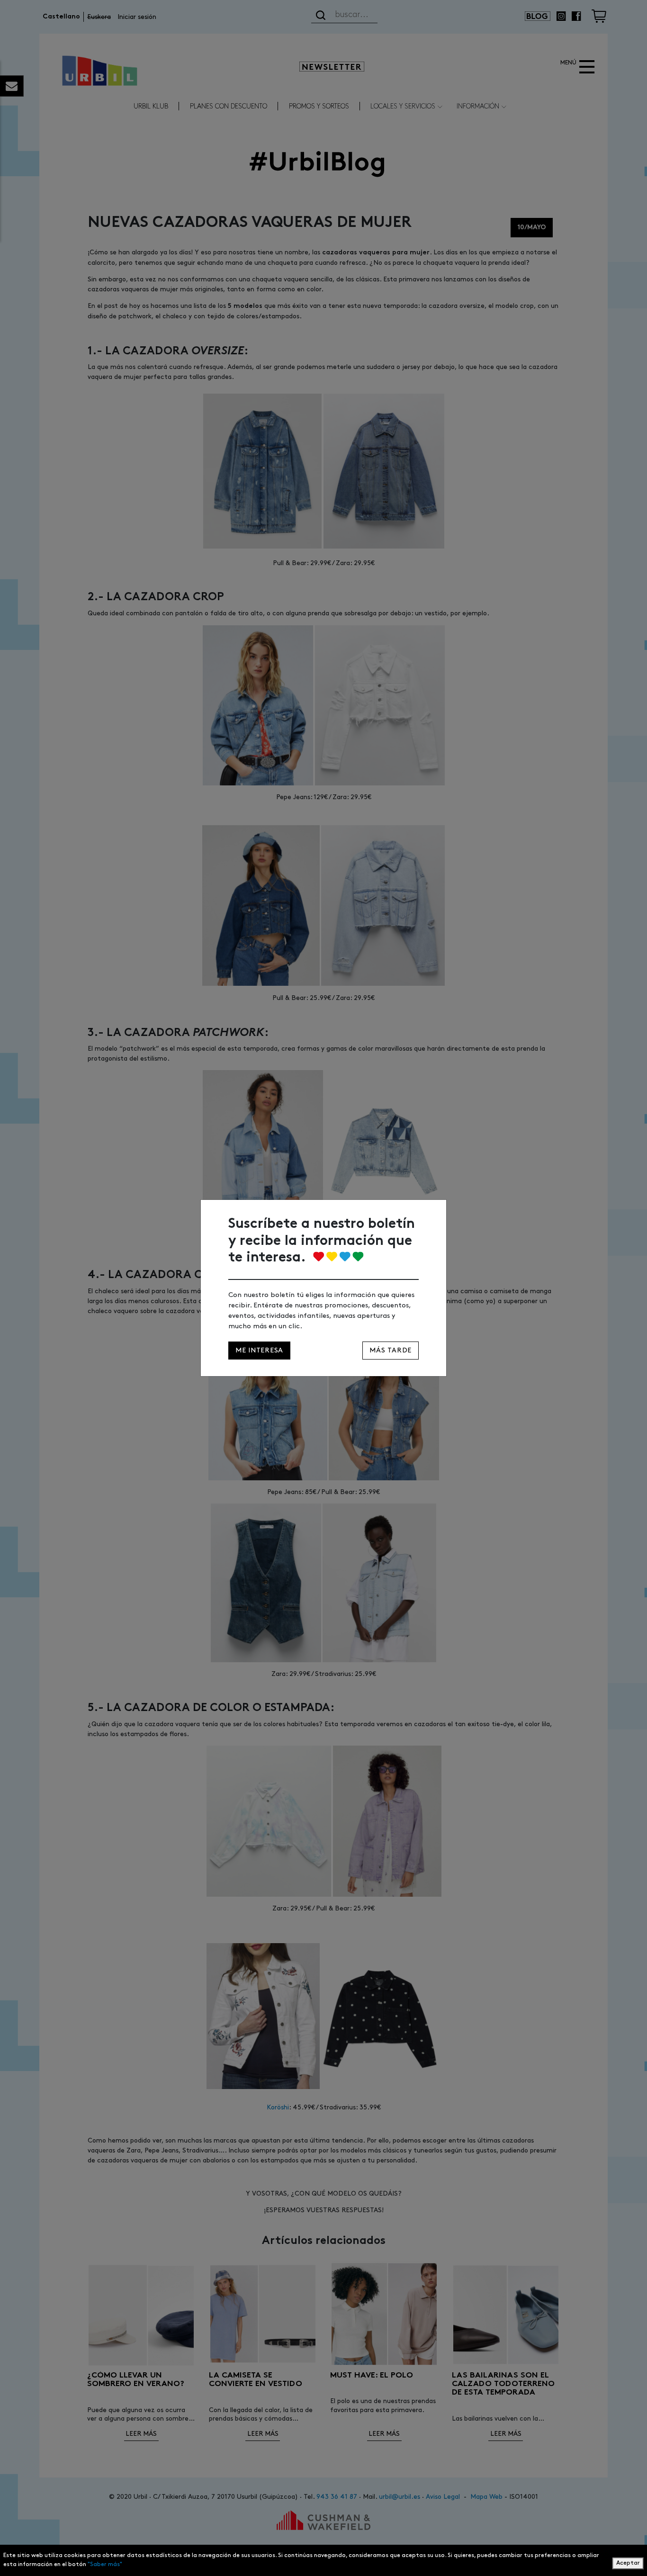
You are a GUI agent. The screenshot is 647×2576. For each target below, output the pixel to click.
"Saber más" (105, 2564)
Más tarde (391, 1350)
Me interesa (259, 1350)
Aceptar (628, 2563)
